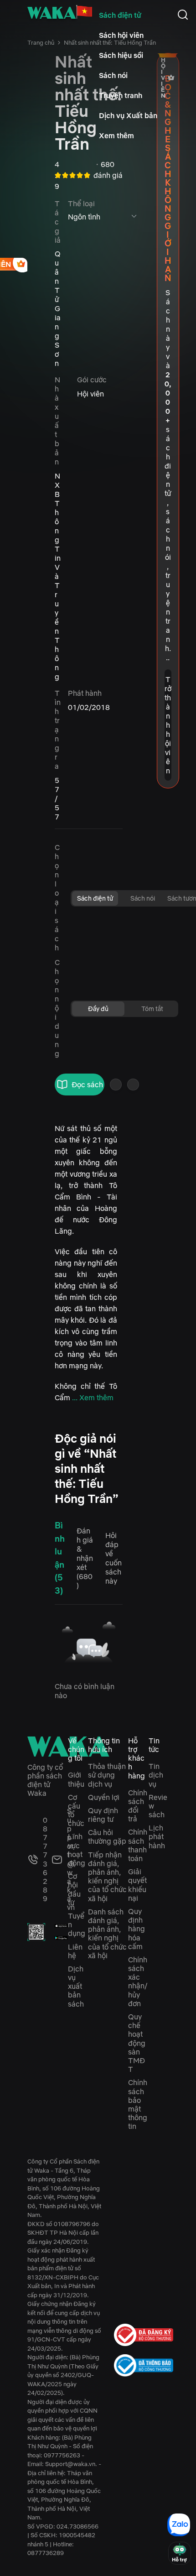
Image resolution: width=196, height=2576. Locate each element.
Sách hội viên (121, 35)
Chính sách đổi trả (138, 1806)
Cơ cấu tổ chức (76, 1810)
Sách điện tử (120, 15)
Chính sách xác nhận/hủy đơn (138, 1982)
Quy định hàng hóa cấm (137, 1929)
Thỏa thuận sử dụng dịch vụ (107, 1775)
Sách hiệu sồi (121, 55)
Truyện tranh (121, 95)
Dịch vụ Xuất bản (128, 115)
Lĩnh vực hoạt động (77, 1850)
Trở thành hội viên (168, 725)
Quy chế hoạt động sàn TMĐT (137, 2043)
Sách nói (113, 75)
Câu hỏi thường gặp (107, 1837)
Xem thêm (116, 136)
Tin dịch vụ (156, 1775)
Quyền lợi (104, 1797)
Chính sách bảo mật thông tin (138, 2104)
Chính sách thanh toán (138, 1845)
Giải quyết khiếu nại (137, 1885)
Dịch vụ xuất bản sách (76, 1986)
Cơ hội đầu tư (74, 1889)
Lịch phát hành (157, 1836)
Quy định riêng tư (103, 1815)
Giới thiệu (76, 1779)
